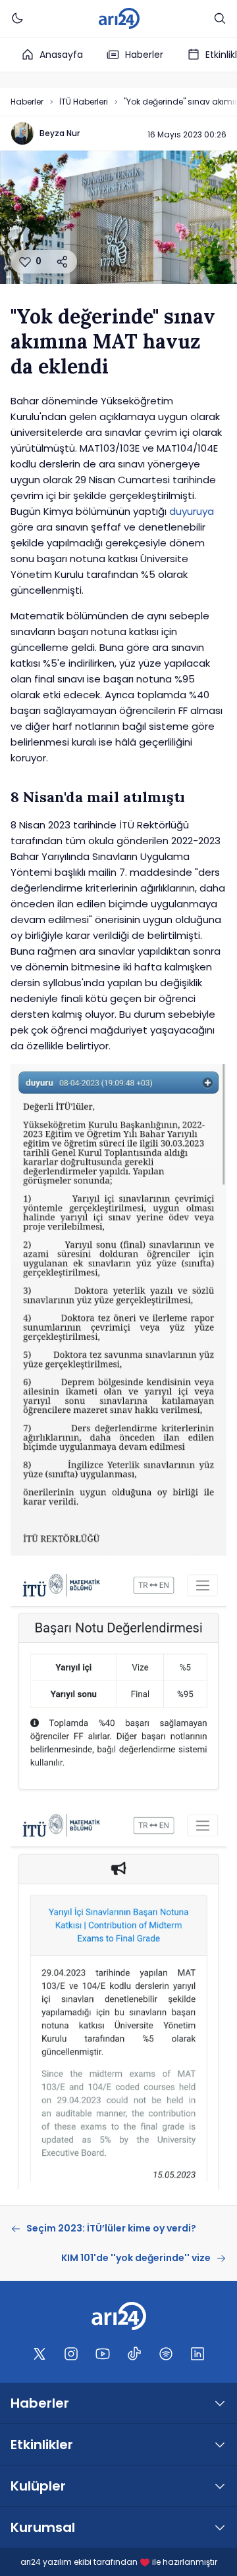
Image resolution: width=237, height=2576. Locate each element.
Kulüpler (38, 2486)
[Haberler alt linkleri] (220, 2403)
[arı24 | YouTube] (103, 2354)
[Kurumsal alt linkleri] (220, 2527)
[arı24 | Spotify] (166, 2354)
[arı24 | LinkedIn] (197, 2354)
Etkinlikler (42, 2445)
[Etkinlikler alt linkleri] (220, 2445)
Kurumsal (43, 2527)
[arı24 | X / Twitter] (39, 2354)
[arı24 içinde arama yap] (220, 18)
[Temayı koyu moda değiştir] (17, 18)
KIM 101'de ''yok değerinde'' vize (136, 2258)
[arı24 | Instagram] (71, 2354)
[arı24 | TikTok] (134, 2354)
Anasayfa (61, 55)
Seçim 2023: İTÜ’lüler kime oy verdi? (111, 2228)
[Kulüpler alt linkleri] (220, 2486)
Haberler (144, 55)
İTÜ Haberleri (84, 102)
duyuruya (192, 511)
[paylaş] (63, 262)
